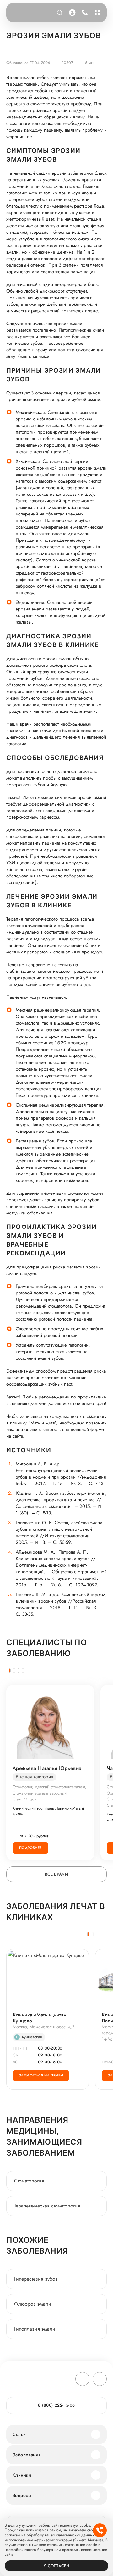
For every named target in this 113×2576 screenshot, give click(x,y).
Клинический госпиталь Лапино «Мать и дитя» (48, 1811)
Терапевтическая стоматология (47, 2206)
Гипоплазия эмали (35, 2329)
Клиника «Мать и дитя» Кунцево (39, 2018)
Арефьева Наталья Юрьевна (47, 1768)
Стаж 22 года (24, 1799)
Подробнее (30, 1848)
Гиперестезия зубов (36, 2279)
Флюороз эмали (33, 2304)
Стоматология (29, 2181)
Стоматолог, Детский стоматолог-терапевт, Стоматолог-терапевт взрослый (49, 1790)
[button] (10, 1670)
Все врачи (57, 1874)
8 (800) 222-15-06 (84, 13)
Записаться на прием (41, 2075)
